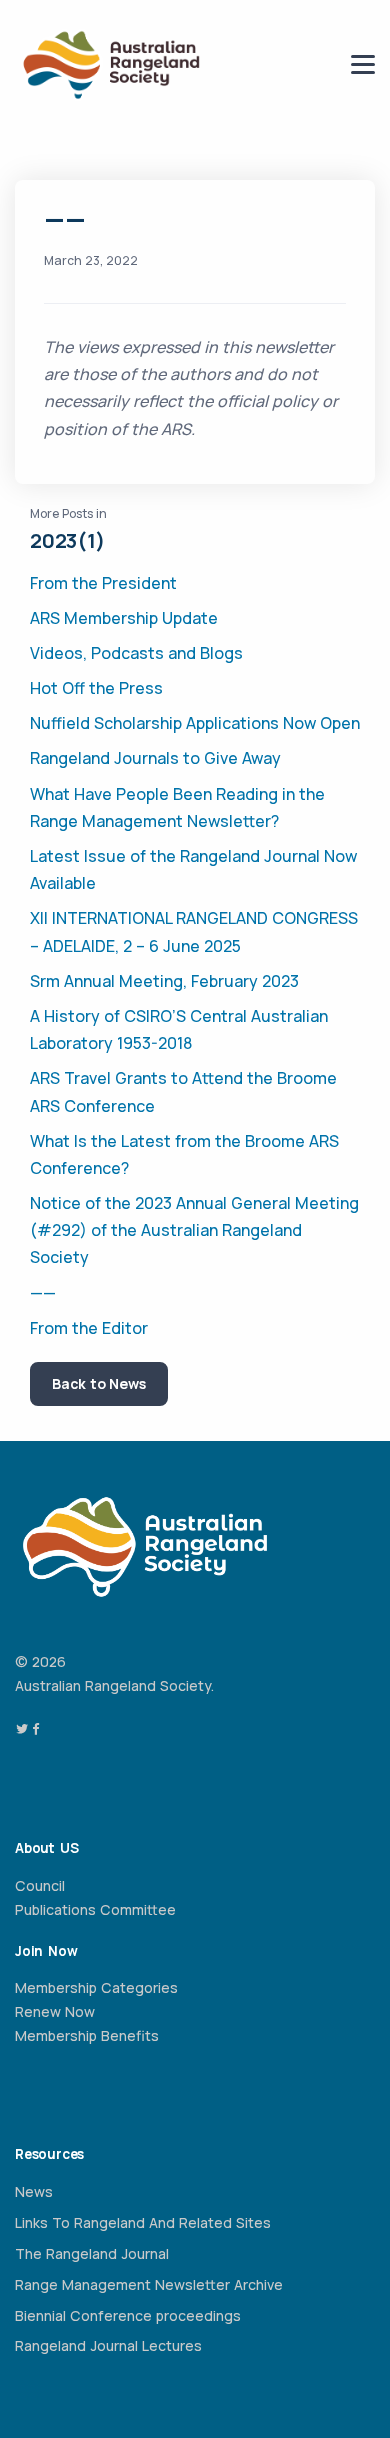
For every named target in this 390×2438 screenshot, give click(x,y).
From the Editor (89, 1328)
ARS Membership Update (124, 618)
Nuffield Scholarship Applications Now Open (195, 723)
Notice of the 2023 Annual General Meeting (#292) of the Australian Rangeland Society (194, 1230)
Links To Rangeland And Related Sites (143, 2222)
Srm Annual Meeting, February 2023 (164, 981)
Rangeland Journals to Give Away (155, 758)
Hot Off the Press (96, 688)
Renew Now (55, 2011)
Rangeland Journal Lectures (108, 2345)
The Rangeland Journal (92, 2253)
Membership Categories (96, 1987)
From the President (103, 583)
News (34, 2191)
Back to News (99, 1383)
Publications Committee (95, 1909)
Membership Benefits (87, 2035)
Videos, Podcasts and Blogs (136, 653)
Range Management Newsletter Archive (149, 2284)
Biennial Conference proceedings (128, 2315)
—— (43, 1293)
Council (40, 1885)
